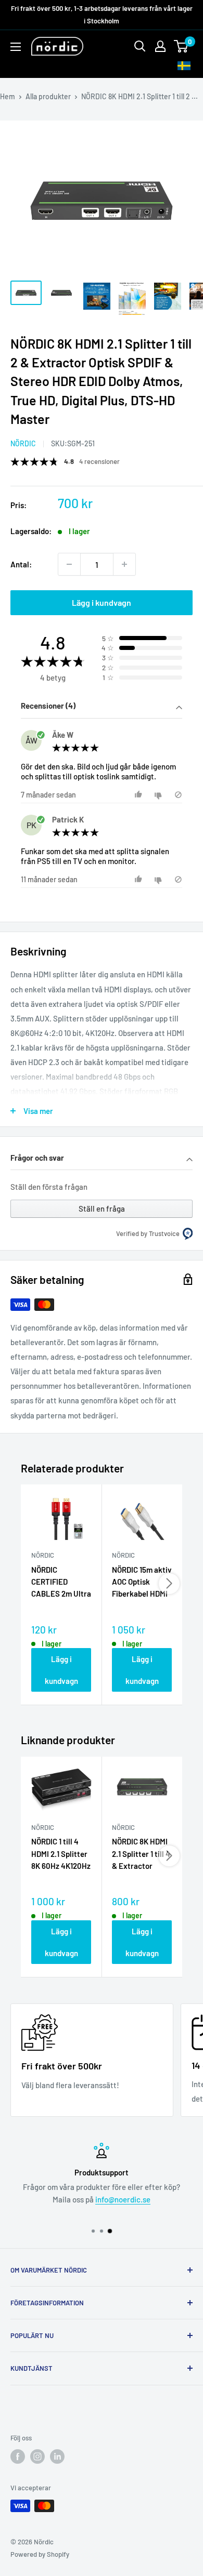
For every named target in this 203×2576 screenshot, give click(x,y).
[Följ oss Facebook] (18, 2457)
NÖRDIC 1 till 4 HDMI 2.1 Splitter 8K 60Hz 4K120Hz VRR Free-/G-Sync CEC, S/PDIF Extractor (61, 1854)
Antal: (21, 564)
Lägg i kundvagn (102, 602)
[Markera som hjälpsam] (140, 795)
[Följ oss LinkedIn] (57, 2457)
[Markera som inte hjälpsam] (160, 795)
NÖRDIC (23, 443)
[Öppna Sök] (140, 46)
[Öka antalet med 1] (124, 564)
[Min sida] (160, 46)
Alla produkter (48, 96)
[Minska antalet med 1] (69, 564)
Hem (8, 96)
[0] (181, 46)
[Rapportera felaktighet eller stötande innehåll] (178, 795)
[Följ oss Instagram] (37, 2457)
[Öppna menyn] (16, 47)
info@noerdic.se (123, 2199)
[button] (102, 707)
